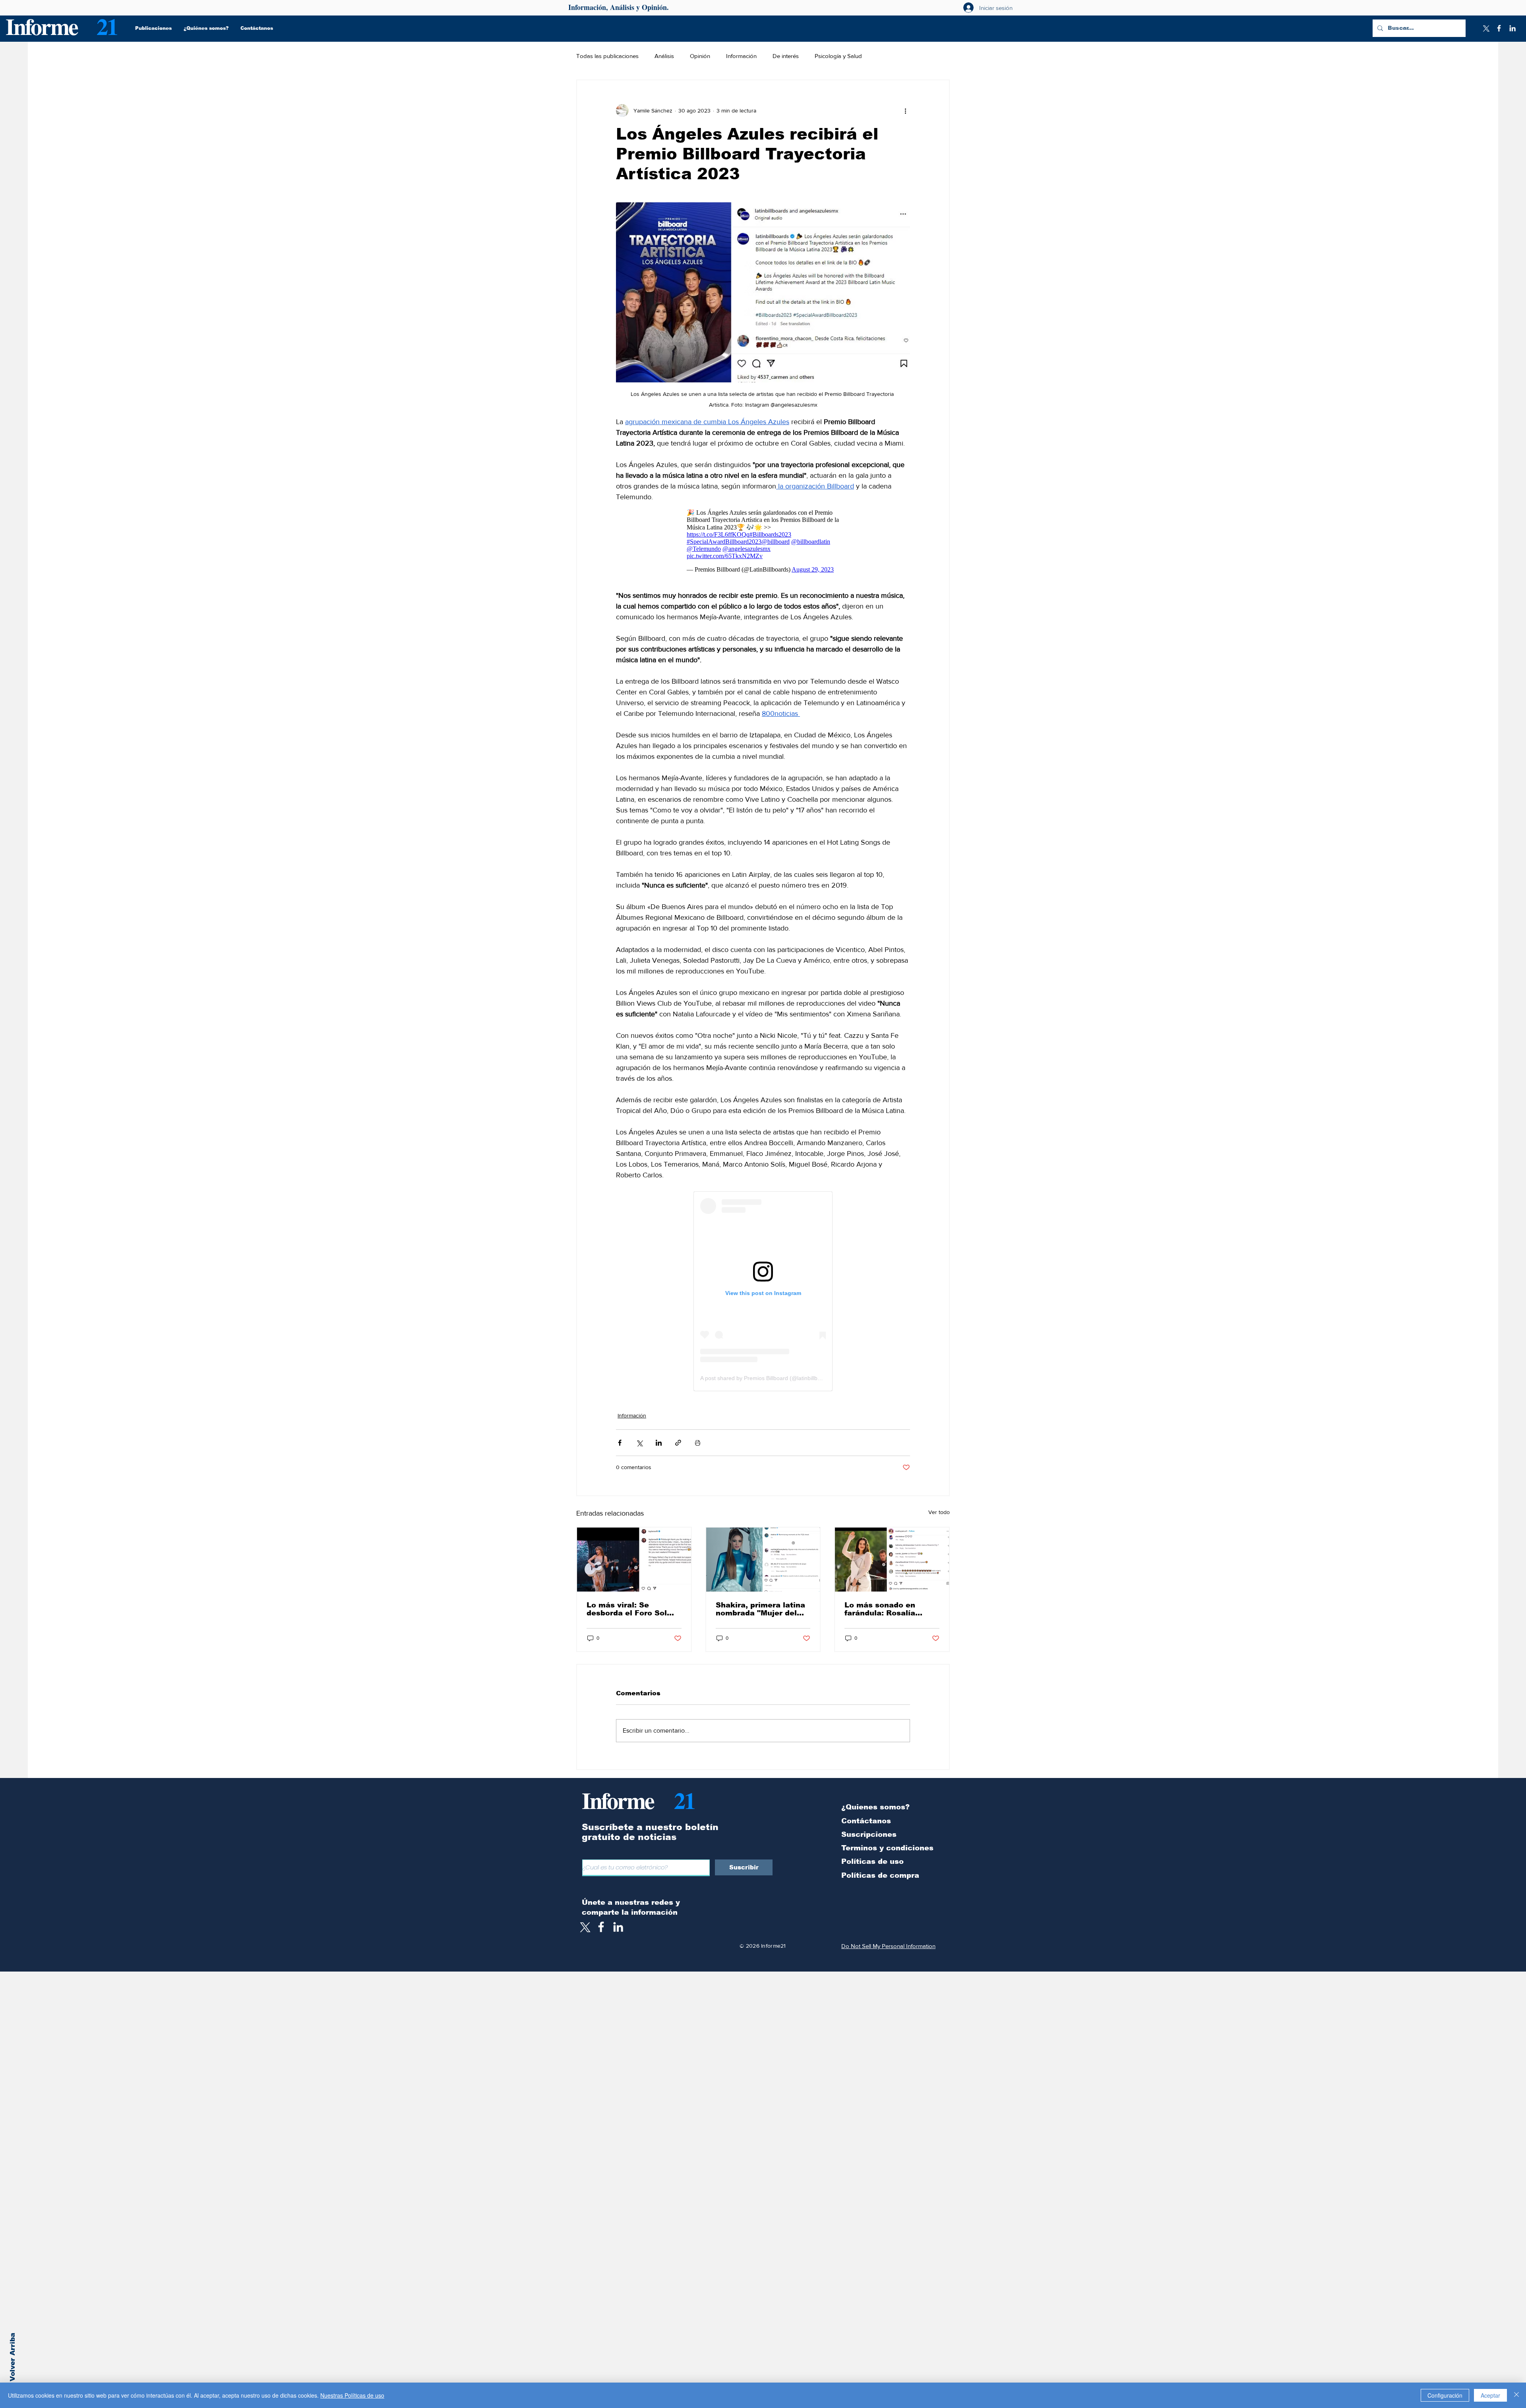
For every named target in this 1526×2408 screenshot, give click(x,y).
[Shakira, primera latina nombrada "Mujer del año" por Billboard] (763, 1564)
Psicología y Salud (838, 56)
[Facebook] (1499, 28)
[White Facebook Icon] (601, 1931)
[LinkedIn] (1512, 28)
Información (741, 56)
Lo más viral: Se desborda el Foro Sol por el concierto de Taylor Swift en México (631, 1613)
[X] (1485, 28)
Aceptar (1490, 2395)
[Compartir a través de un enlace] (678, 1447)
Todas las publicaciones (607, 56)
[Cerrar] (1516, 2395)
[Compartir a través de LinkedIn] (659, 1447)
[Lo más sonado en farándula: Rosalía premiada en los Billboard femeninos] (892, 1564)
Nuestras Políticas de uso (352, 2395)
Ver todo (939, 1516)
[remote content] (763, 543)
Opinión (700, 56)
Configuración (1445, 2395)
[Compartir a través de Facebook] (620, 1447)
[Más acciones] (905, 111)
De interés (786, 56)
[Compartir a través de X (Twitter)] (639, 1447)
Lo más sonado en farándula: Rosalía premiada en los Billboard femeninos (883, 1613)
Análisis (664, 56)
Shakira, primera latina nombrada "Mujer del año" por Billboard (760, 1613)
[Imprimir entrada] (698, 1447)
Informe (42, 26)
